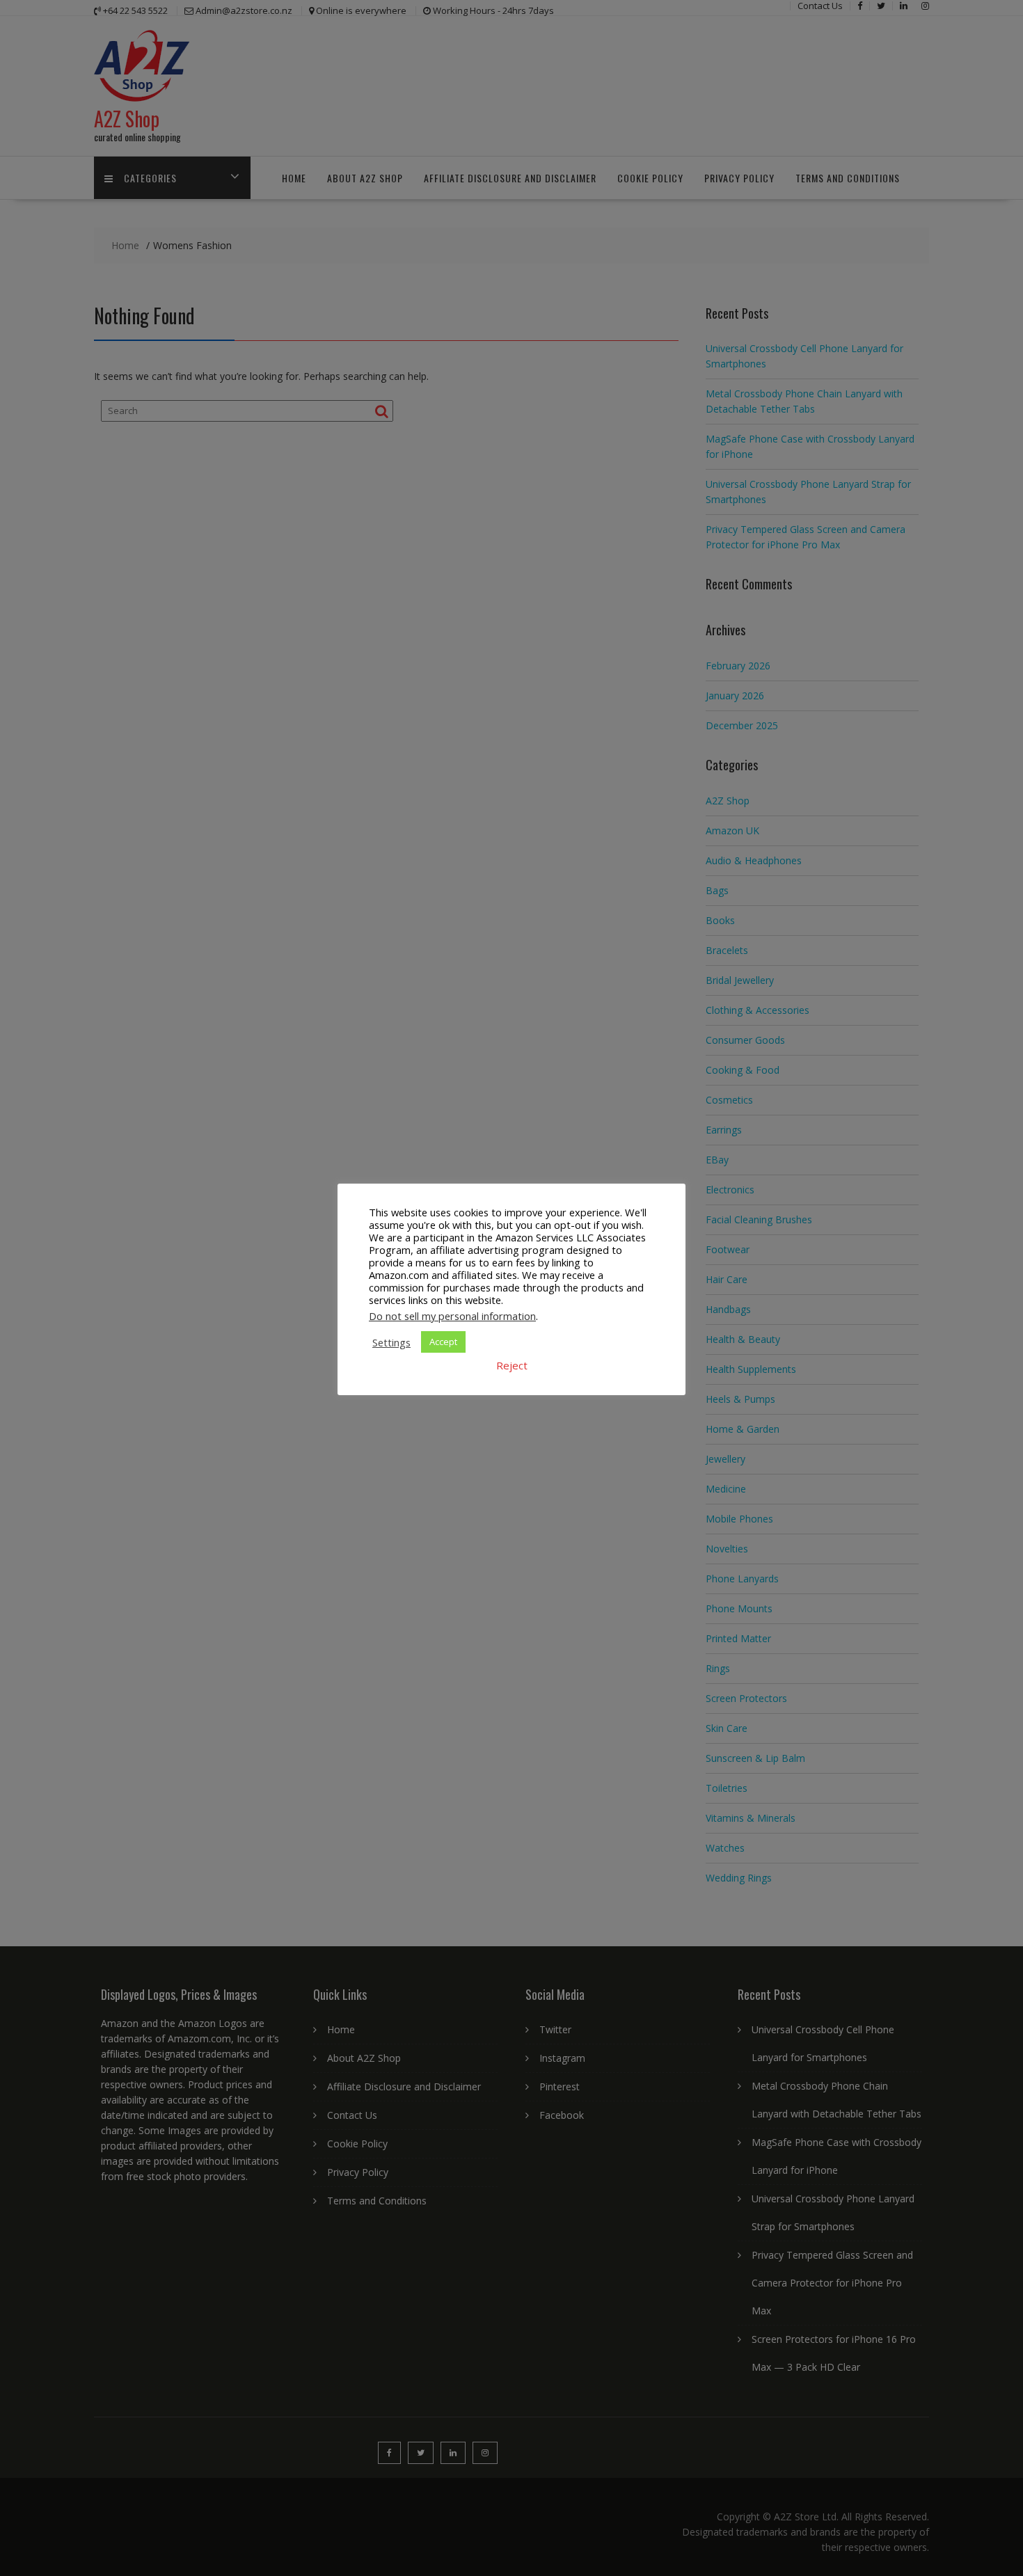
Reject (512, 1365)
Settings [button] (391, 1342)
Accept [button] (443, 1342)
